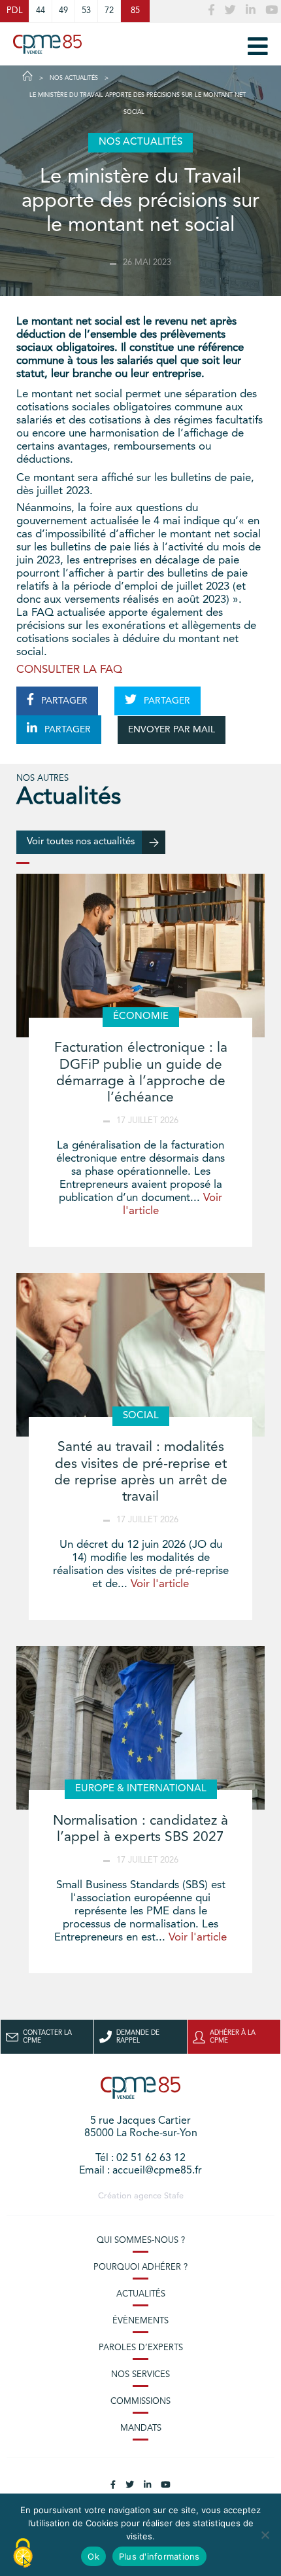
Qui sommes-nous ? (141, 2241)
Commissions (140, 2402)
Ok (93, 2556)
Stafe (174, 2196)
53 (86, 11)
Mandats (141, 2428)
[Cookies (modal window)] (23, 2554)
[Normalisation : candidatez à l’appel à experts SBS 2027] (140, 1728)
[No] (265, 2535)
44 (41, 11)
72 (109, 11)
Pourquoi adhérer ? (140, 2267)
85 (135, 11)
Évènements (140, 2321)
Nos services (140, 2375)
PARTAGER (63, 701)
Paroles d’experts (141, 2348)
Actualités (141, 2294)
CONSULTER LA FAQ (69, 670)
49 (63, 11)
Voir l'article (160, 1584)
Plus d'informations (159, 2556)
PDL (14, 11)
